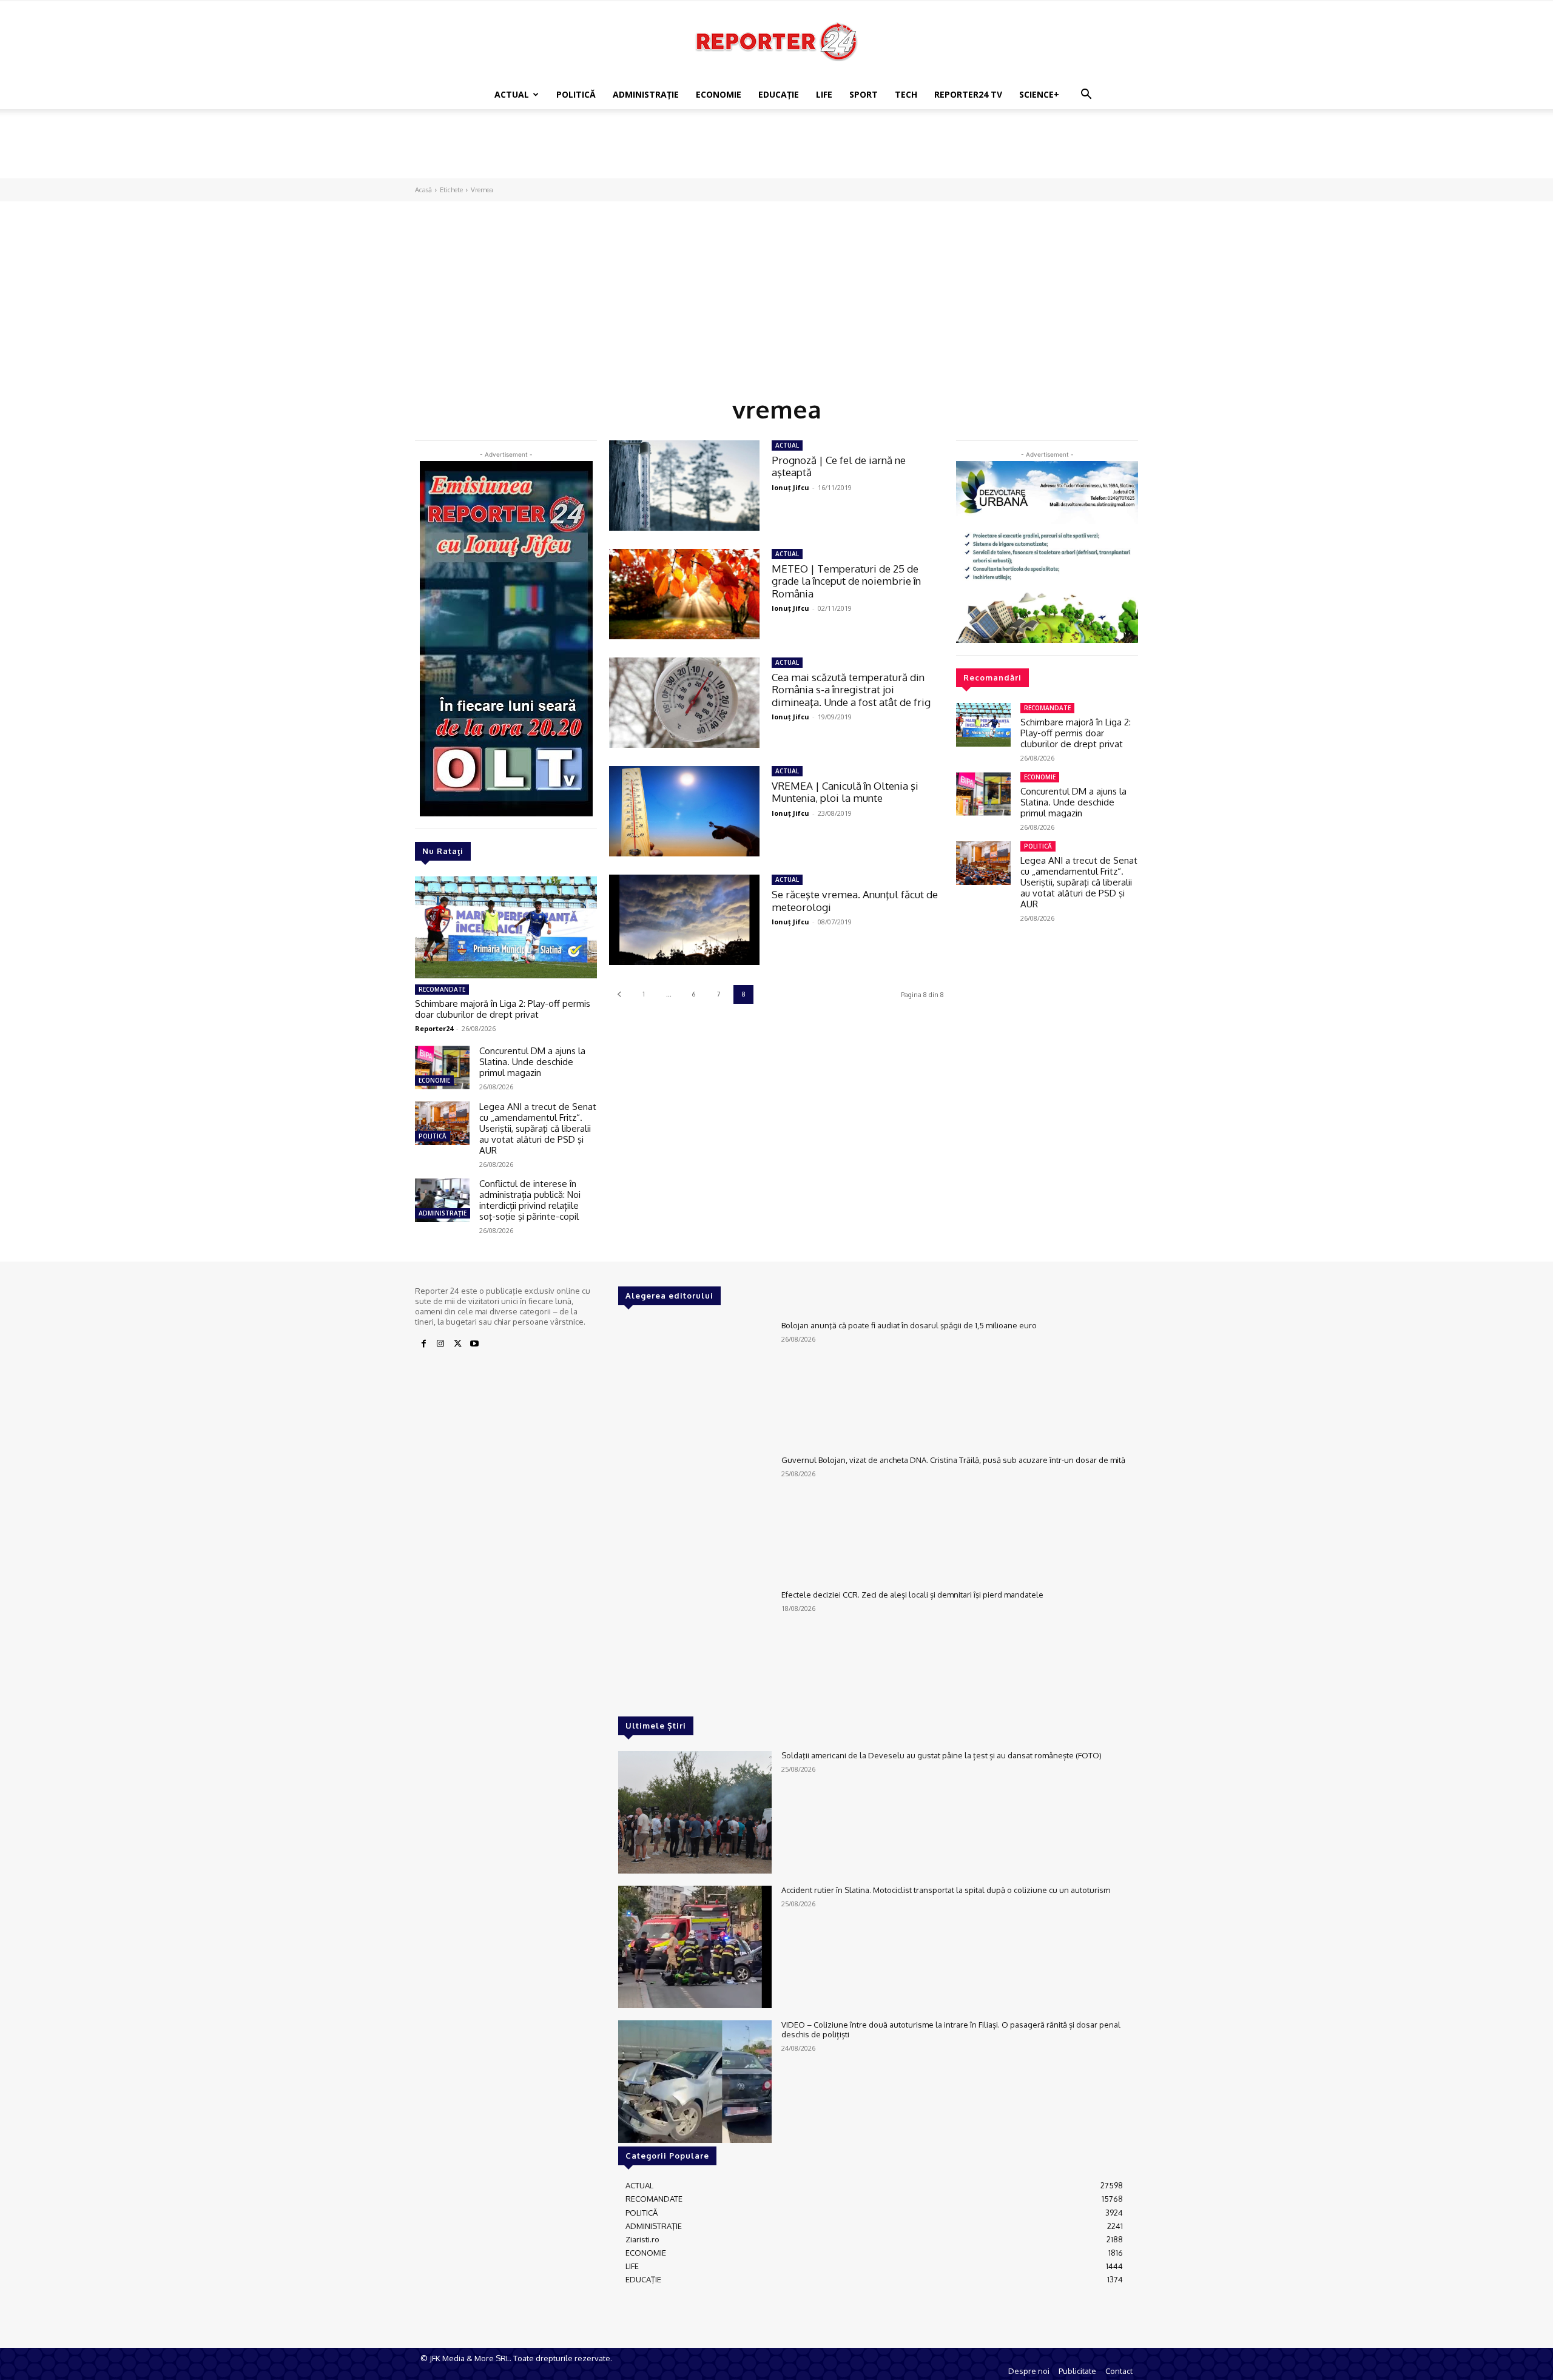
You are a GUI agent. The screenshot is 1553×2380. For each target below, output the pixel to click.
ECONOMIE (719, 94)
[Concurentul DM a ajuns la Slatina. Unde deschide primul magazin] (442, 1067)
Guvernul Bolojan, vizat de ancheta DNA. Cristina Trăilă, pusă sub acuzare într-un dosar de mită (953, 1460)
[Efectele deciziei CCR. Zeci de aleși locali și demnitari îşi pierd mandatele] (695, 1652)
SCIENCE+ (1039, 94)
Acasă (423, 190)
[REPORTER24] (776, 41)
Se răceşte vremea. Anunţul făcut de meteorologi (855, 900)
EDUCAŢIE (779, 94)
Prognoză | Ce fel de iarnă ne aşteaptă (839, 466)
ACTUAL (512, 94)
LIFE (824, 94)
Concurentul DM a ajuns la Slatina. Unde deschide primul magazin (532, 1062)
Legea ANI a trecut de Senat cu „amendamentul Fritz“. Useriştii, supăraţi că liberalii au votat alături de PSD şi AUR (538, 1128)
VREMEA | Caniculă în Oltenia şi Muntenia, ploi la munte (845, 792)
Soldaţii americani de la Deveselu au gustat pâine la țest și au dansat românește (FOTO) (942, 1755)
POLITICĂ (576, 94)
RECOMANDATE (442, 989)
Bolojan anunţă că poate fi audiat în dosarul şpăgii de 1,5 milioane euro (909, 1325)
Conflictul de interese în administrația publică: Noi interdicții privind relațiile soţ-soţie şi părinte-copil (530, 1200)
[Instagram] (440, 1344)
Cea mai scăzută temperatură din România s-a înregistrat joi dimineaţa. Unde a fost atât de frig (851, 690)
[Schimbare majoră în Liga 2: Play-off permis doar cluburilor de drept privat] (506, 927)
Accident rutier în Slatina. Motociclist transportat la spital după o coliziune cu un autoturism (946, 1890)
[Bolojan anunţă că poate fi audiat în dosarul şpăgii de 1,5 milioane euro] (695, 1382)
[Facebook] (423, 1344)
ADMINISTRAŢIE (646, 94)
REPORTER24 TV (968, 94)
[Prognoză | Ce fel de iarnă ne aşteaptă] (684, 486)
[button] (1086, 96)
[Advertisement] (776, 151)
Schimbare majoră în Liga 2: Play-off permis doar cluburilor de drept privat (503, 1009)
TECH (906, 94)
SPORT (864, 94)
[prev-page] (619, 994)
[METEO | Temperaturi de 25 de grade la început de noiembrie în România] (684, 594)
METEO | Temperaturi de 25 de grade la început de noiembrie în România (846, 581)
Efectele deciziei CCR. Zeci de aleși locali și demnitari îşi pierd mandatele (912, 1595)
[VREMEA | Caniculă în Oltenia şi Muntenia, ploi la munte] (684, 811)
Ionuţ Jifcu (790, 487)
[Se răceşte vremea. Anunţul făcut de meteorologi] (684, 920)
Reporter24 (434, 1028)
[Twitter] (457, 1344)
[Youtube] (474, 1344)
